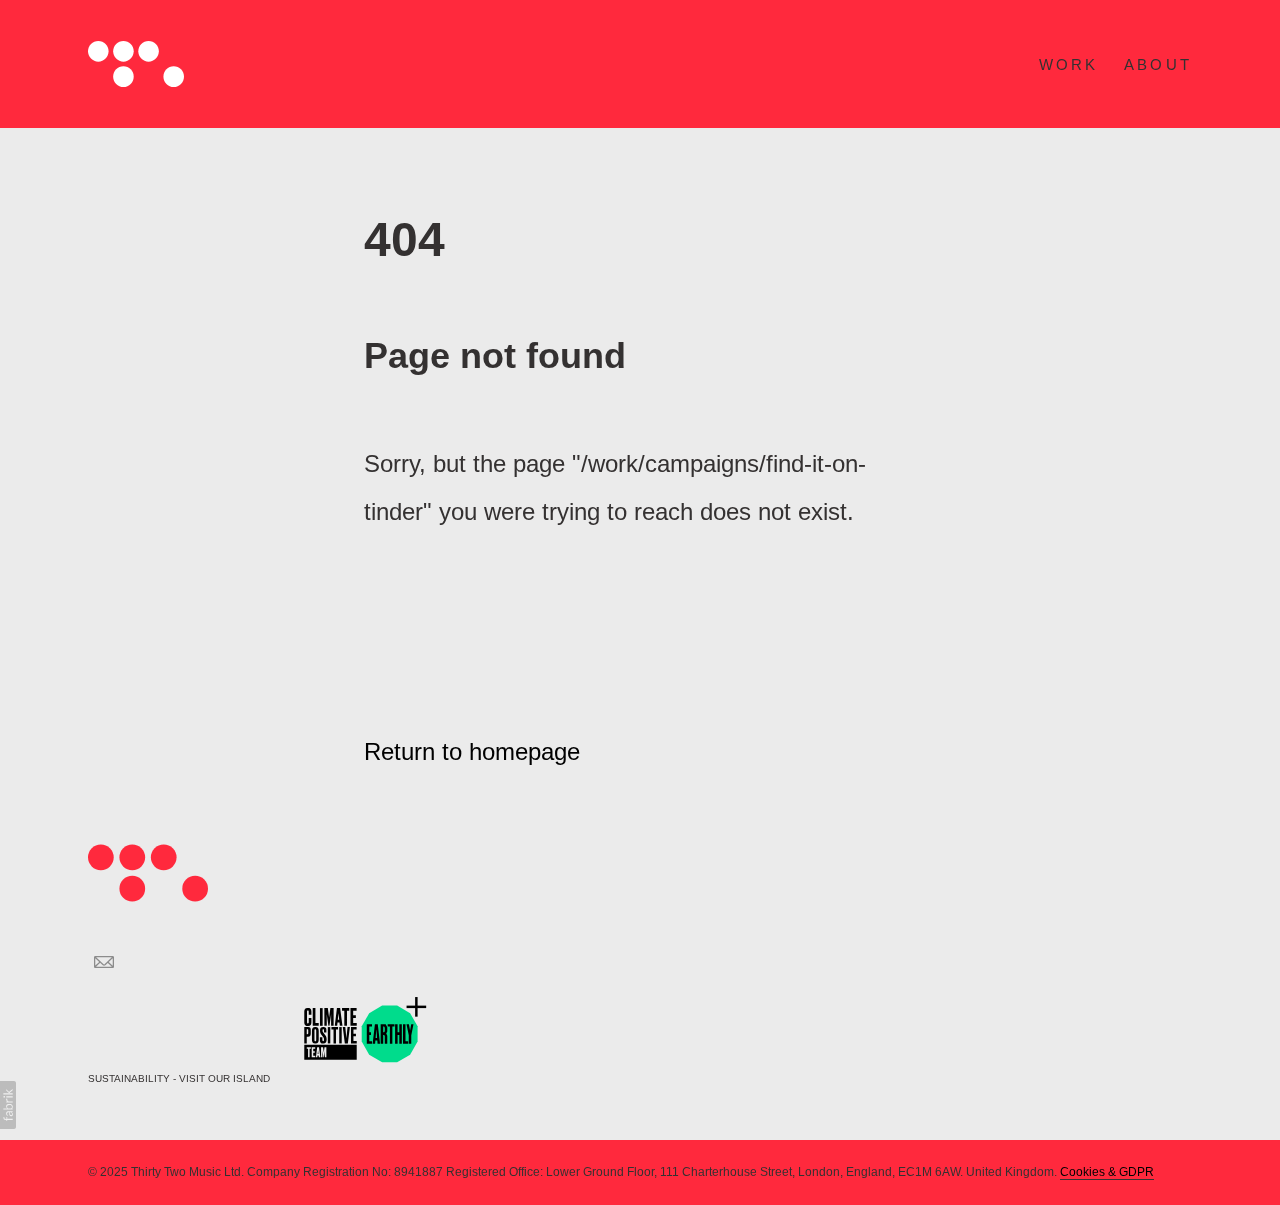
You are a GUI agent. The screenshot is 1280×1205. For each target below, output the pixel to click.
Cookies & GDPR (1107, 1172)
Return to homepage (472, 751)
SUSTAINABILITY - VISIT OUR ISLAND (180, 1078)
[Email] (104, 962)
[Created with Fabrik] (8, 1105)
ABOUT (1158, 64)
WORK (1069, 64)
